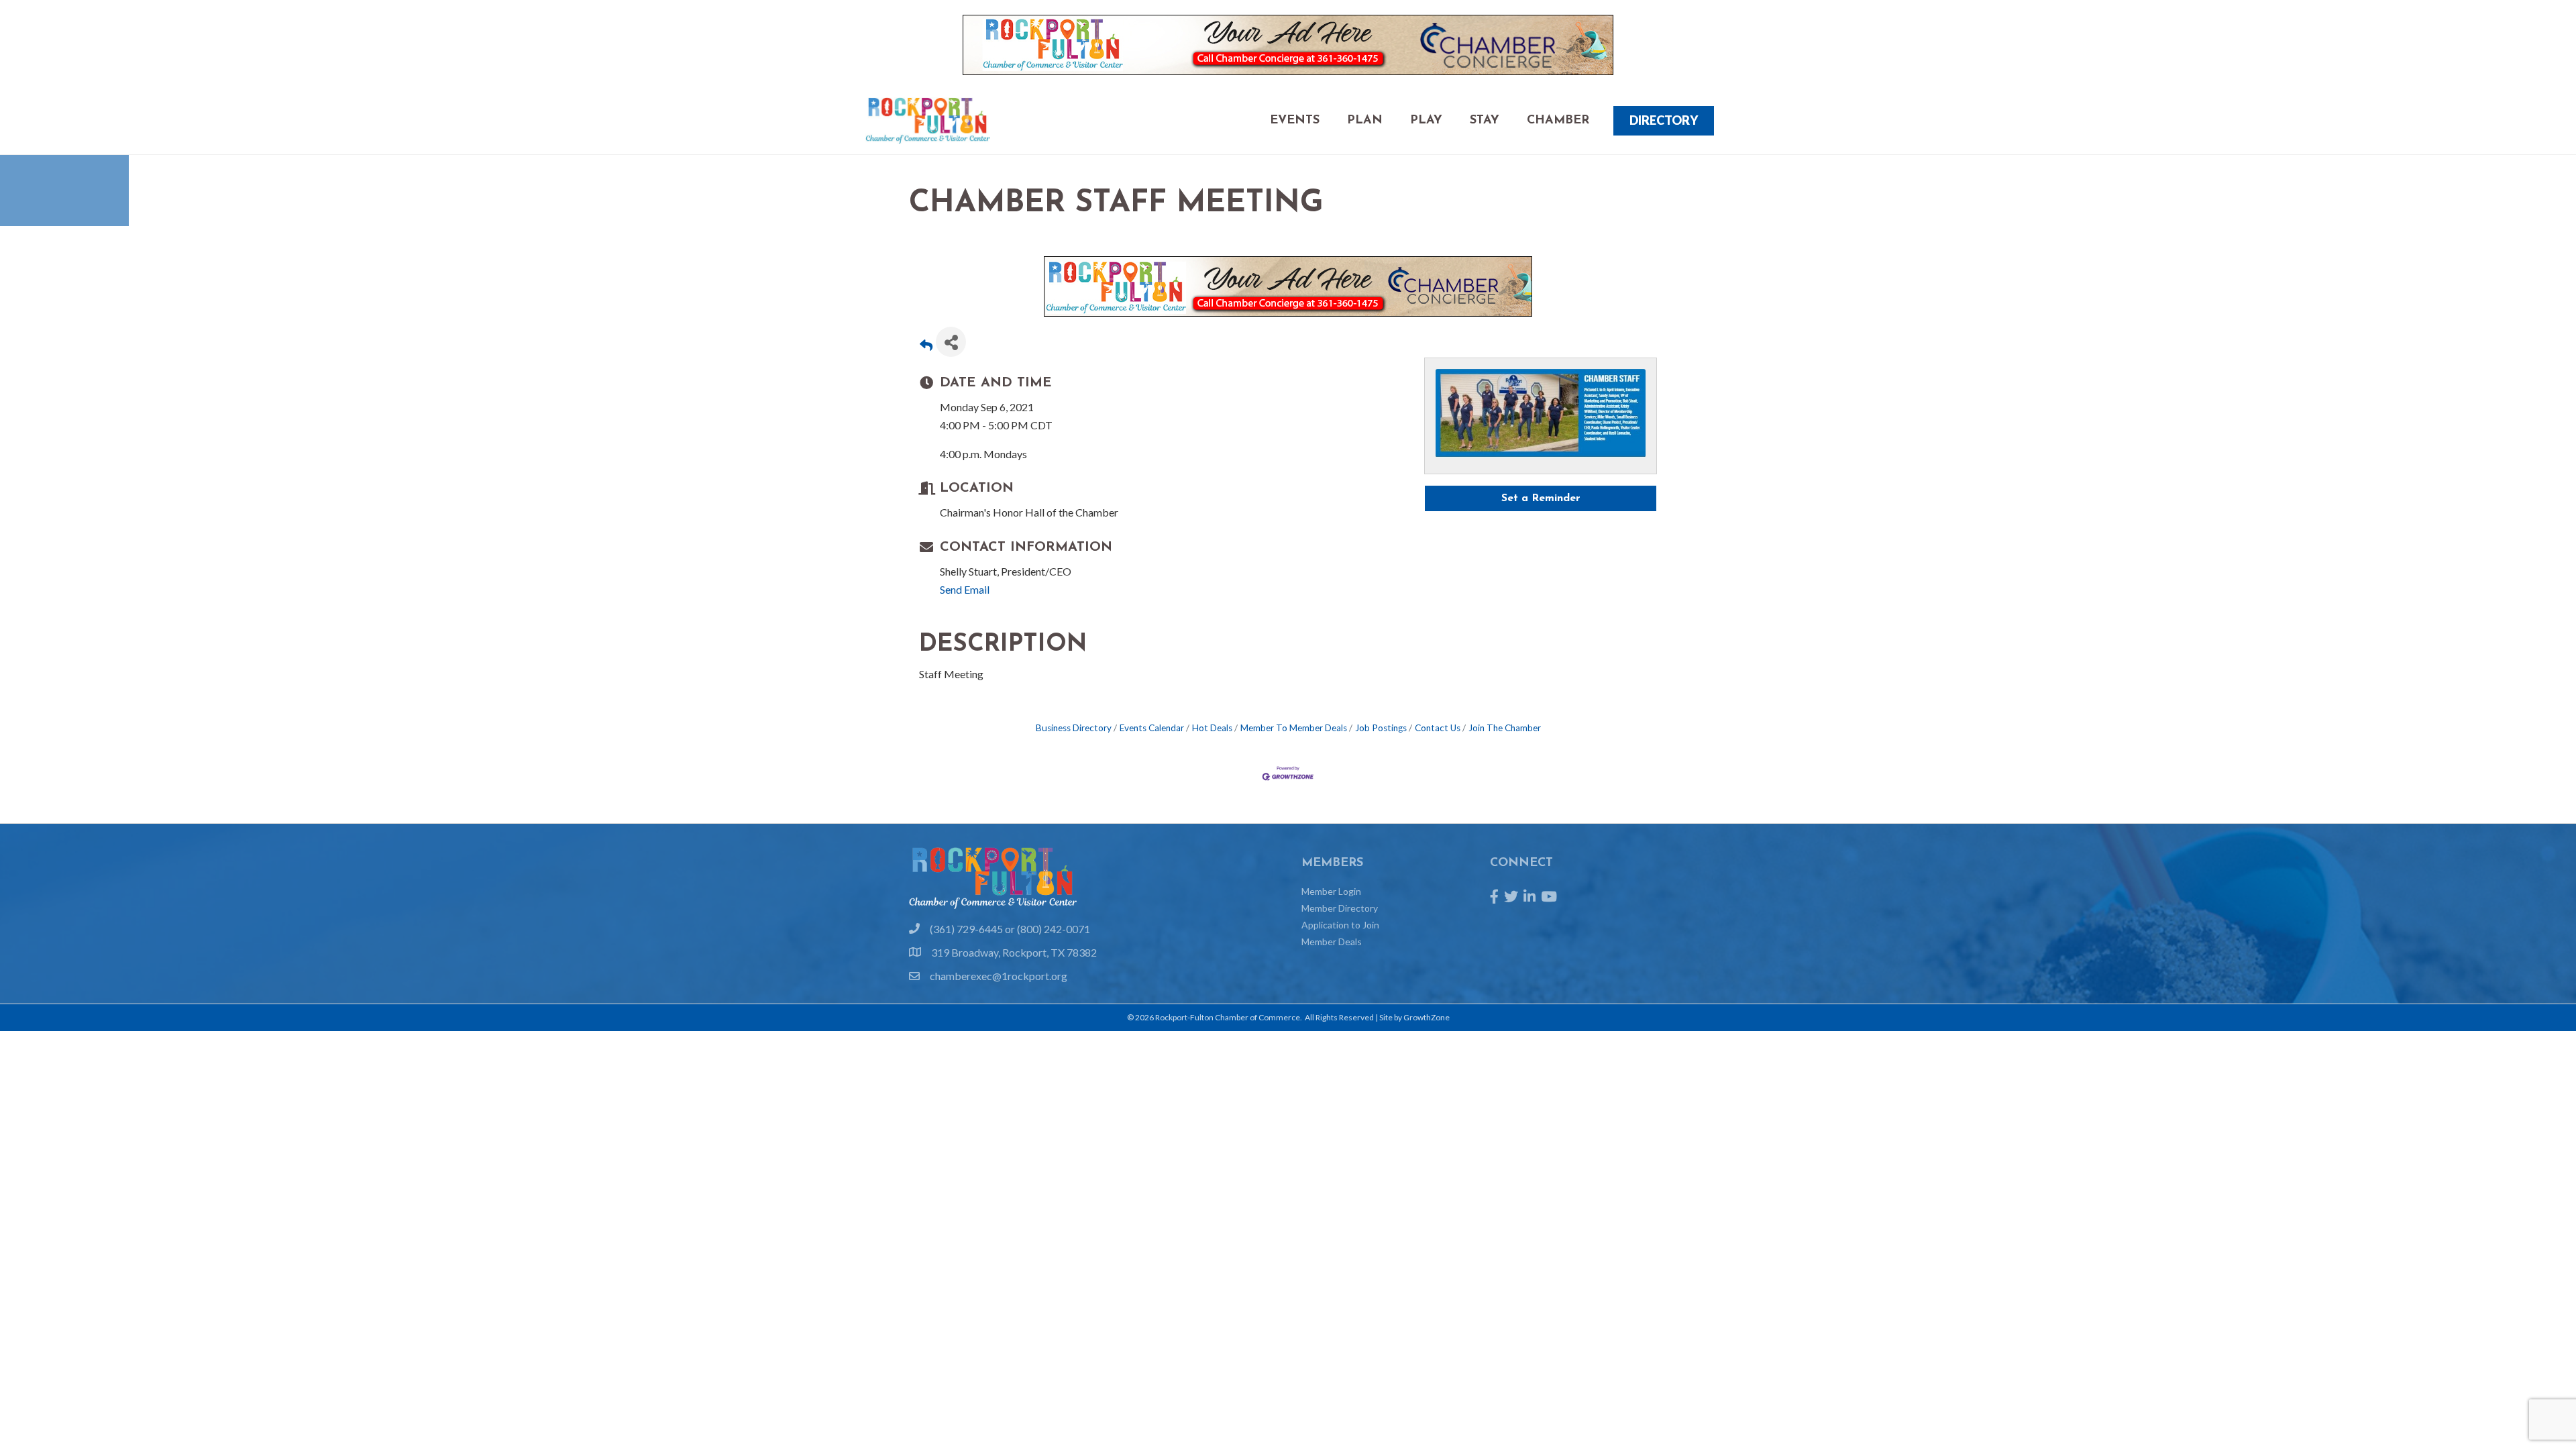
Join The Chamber (1505, 728)
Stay (1485, 121)
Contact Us (1438, 728)
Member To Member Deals (1294, 728)
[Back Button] (926, 346)
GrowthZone (1427, 1017)
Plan (1365, 121)
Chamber (1558, 121)
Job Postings (1381, 728)
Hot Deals (1212, 728)
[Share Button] (951, 342)
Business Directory (1074, 728)
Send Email (965, 589)
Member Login (1331, 891)
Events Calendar (1152, 728)
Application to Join (1340, 925)
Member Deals (1332, 942)
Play (1426, 121)
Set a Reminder (1541, 498)
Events (1295, 121)
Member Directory (1340, 908)
